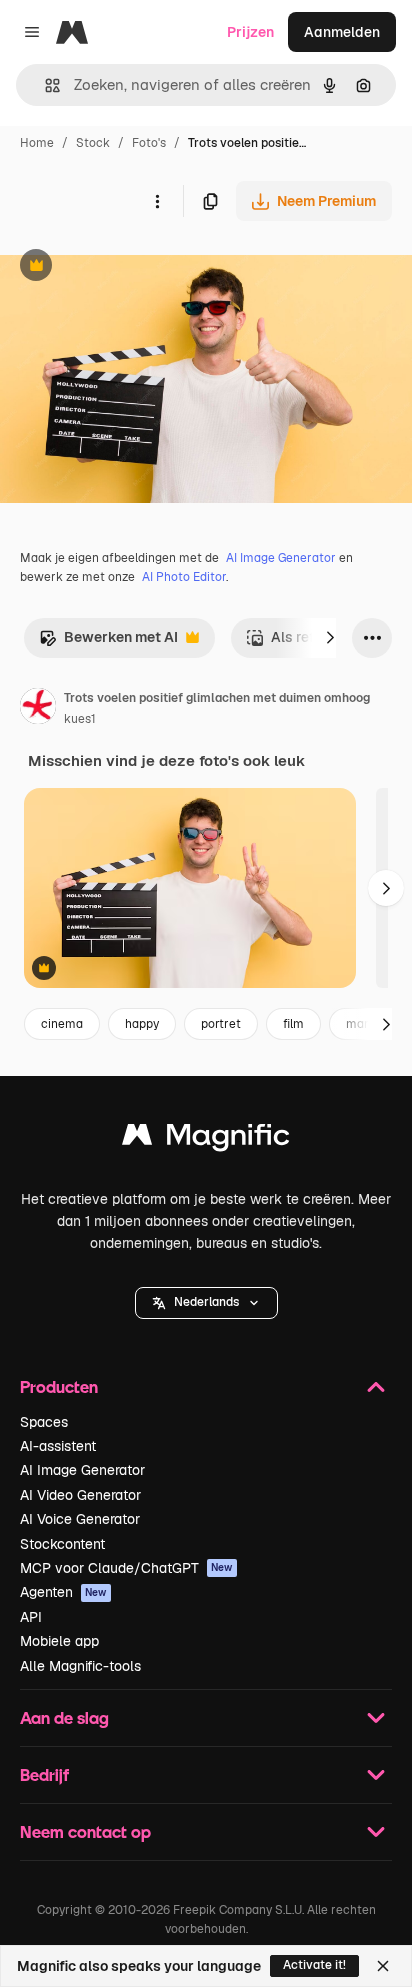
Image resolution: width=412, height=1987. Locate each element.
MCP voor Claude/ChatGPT (126, 1568)
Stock (93, 143)
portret (221, 1024)
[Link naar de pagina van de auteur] (38, 709)
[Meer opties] (157, 201)
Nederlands (206, 1302)
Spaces (44, 1422)
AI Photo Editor (184, 577)
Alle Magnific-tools (80, 1666)
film (293, 1024)
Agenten (63, 1592)
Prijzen (250, 32)
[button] (206, 1303)
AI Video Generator (80, 1495)
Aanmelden (342, 32)
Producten (59, 1386)
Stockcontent (62, 1544)
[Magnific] (206, 1139)
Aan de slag (64, 1717)
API (31, 1617)
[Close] (383, 1966)
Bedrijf (44, 1774)
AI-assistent (58, 1446)
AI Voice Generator (80, 1519)
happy (142, 1024)
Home (37, 143)
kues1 (80, 719)
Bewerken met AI (108, 642)
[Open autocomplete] (44, 85)
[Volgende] (330, 638)
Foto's (149, 143)
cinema (62, 1024)
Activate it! (314, 1965)
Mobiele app (59, 1641)
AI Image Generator (281, 558)
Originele (131, 267)
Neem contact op (85, 1831)
